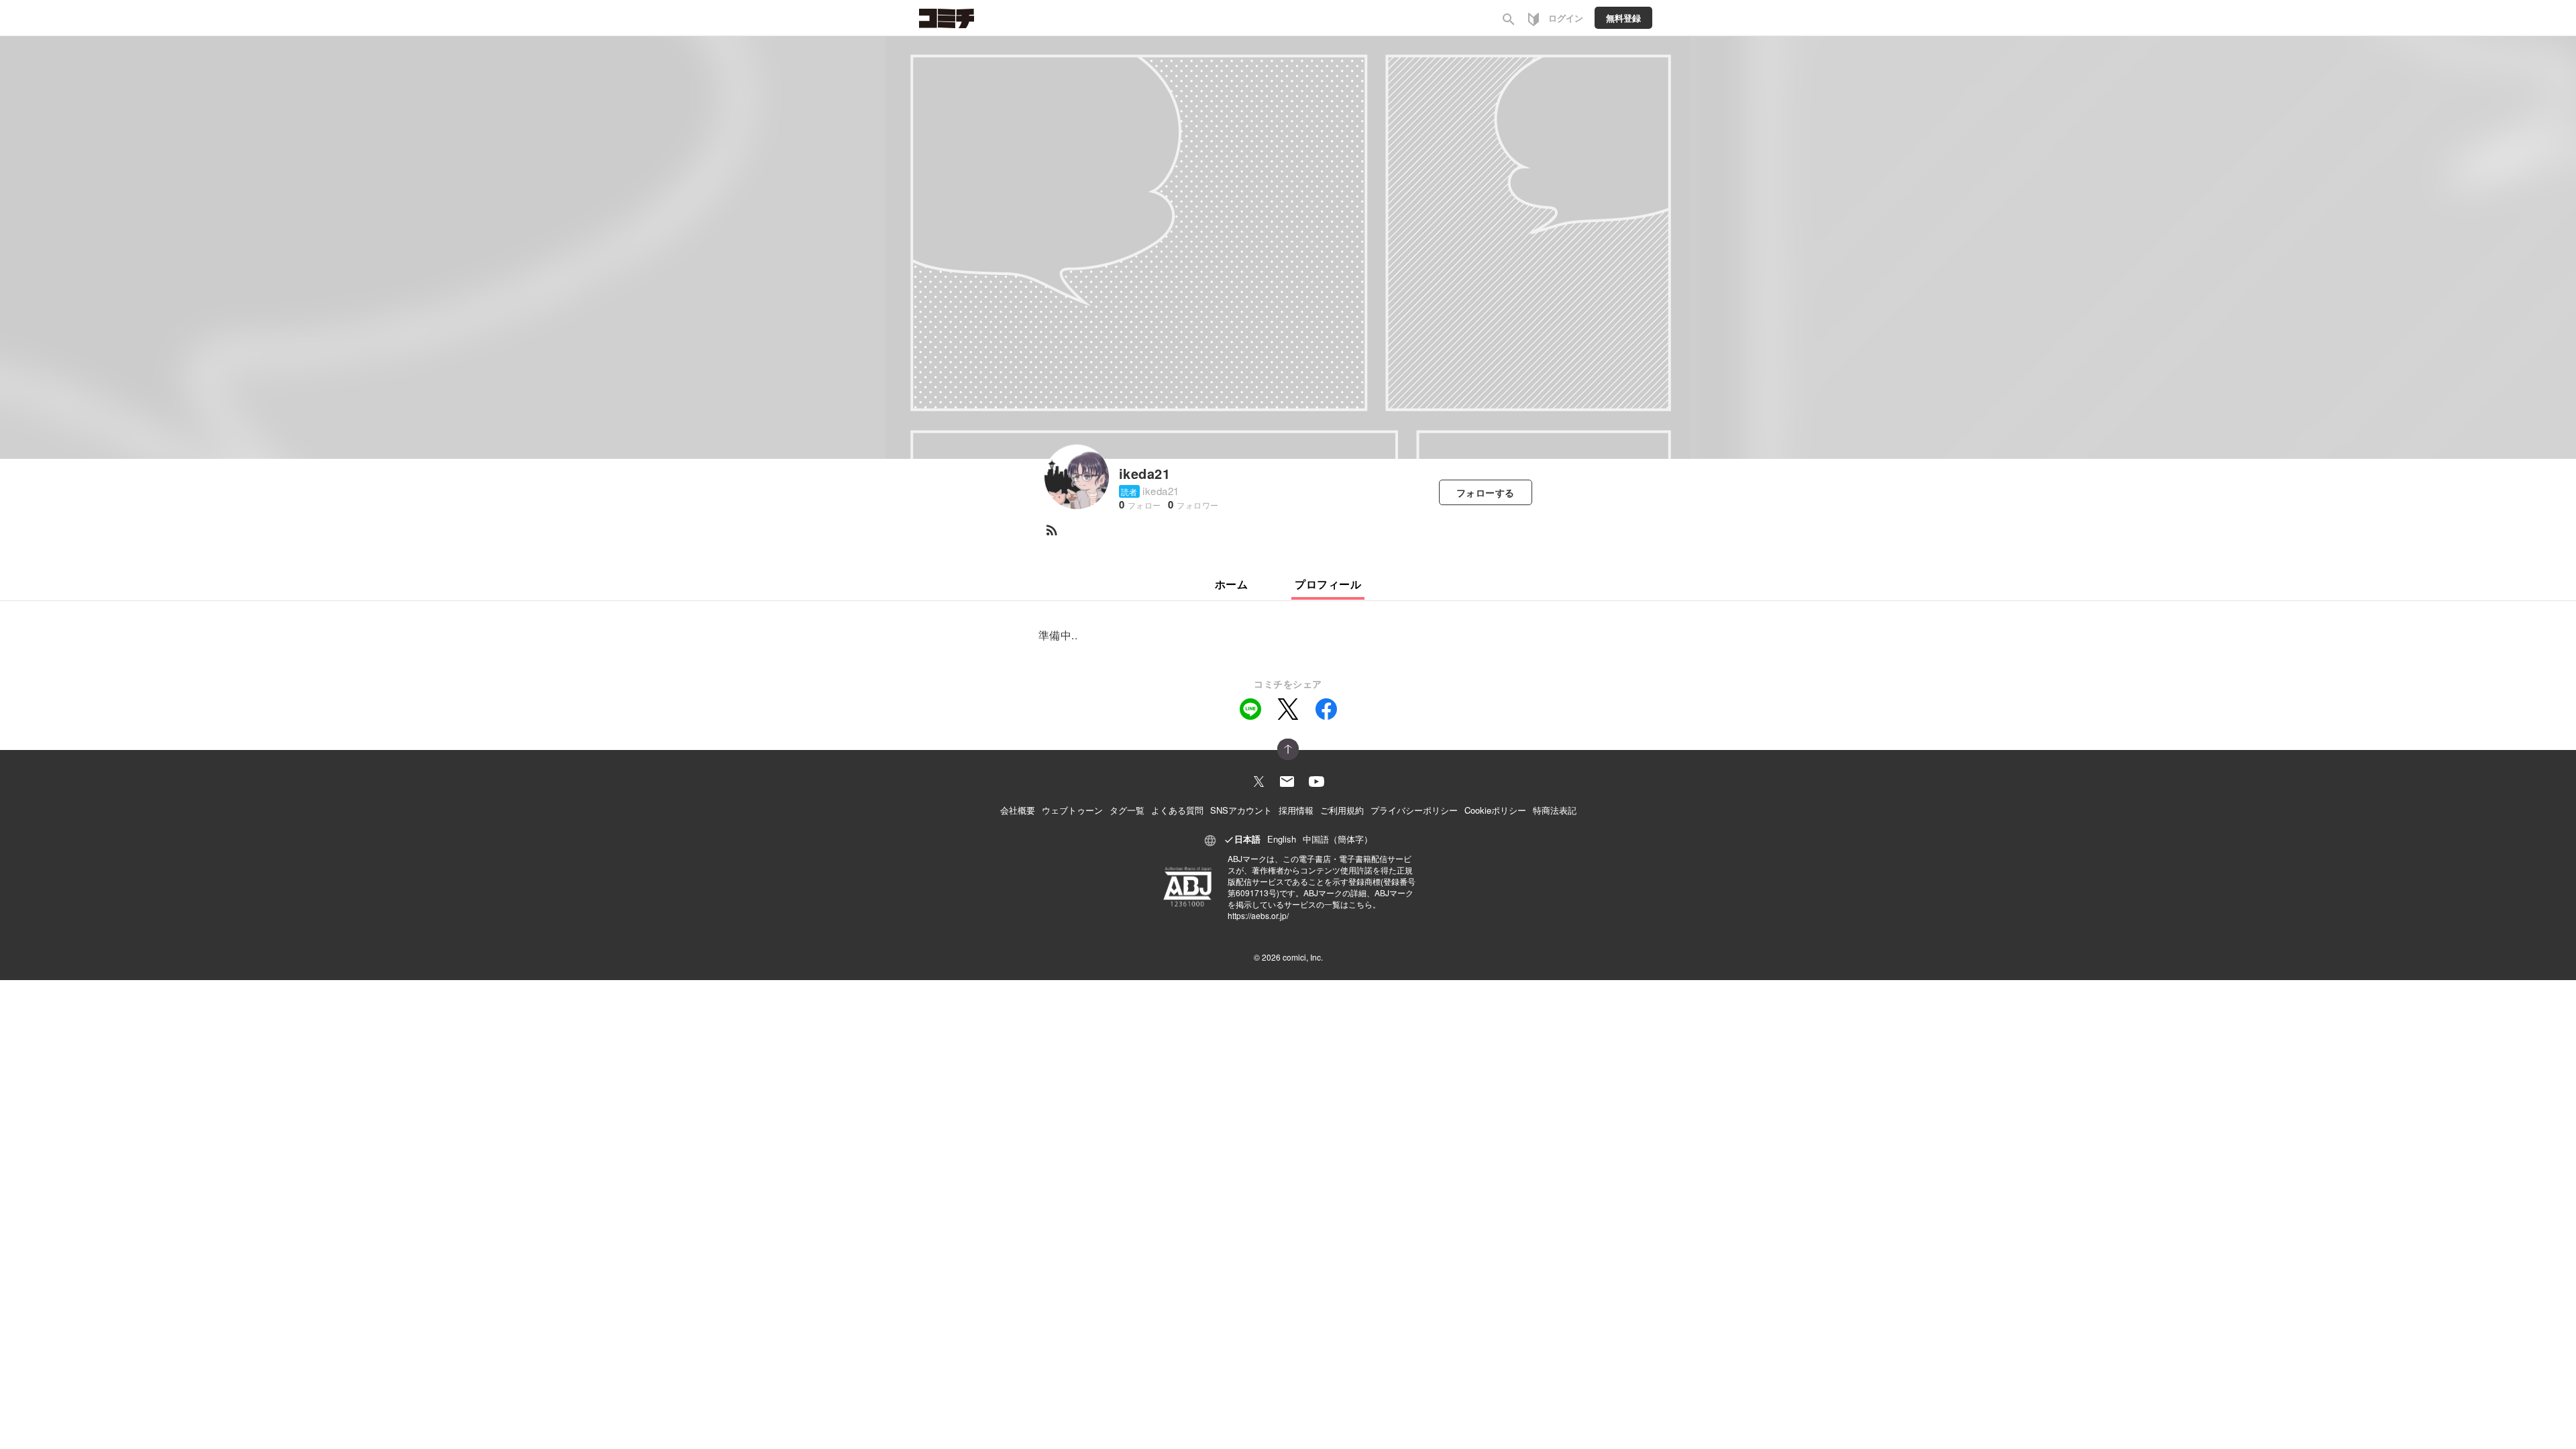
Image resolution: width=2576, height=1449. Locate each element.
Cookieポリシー (1495, 810)
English (1282, 839)
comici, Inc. (1303, 957)
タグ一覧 (1127, 810)
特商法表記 (1555, 810)
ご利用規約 (1342, 810)
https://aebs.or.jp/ (1258, 915)
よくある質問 (1177, 810)
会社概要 (1018, 810)
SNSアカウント (1241, 810)
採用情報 (1296, 810)
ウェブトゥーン (1072, 810)
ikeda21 (1144, 473)
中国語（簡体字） (1338, 839)
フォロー (1486, 492)
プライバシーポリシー (1414, 810)
